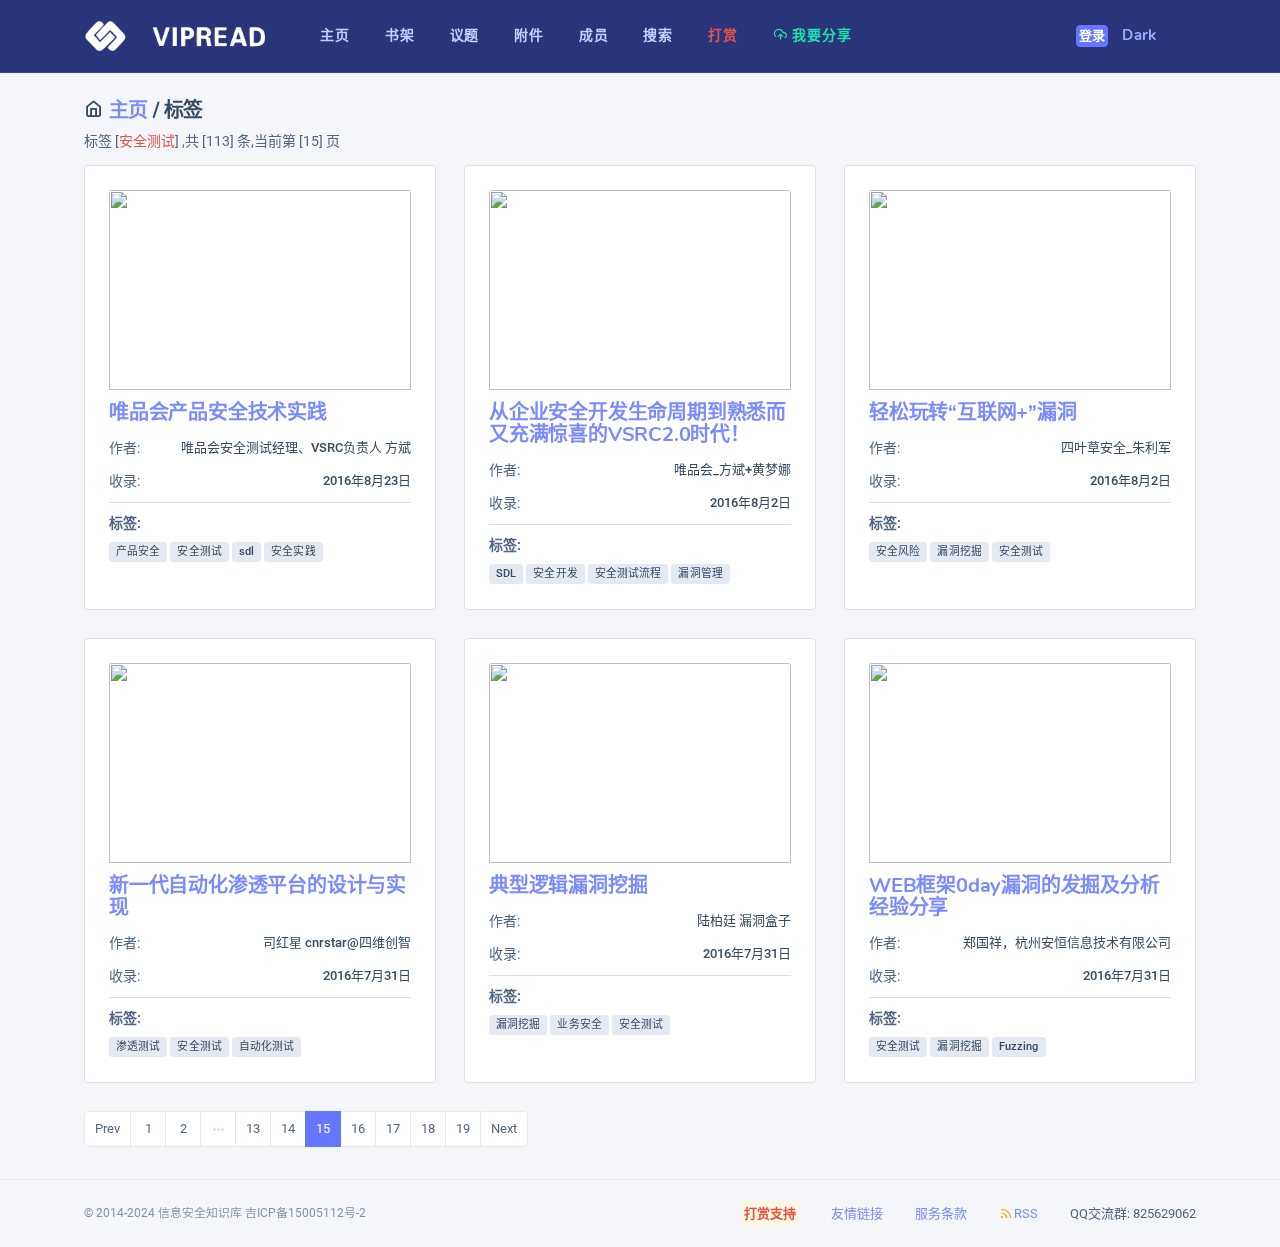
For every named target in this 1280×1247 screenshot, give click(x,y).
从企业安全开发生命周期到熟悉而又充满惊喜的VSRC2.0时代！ (637, 423)
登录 (1092, 36)
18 (428, 1128)
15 (323, 1128)
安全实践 (293, 551)
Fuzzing (1019, 1046)
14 (288, 1128)
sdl (246, 551)
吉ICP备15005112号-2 (305, 1213)
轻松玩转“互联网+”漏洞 (973, 412)
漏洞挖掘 (959, 551)
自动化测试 (267, 1046)
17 (393, 1128)
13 (253, 1128)
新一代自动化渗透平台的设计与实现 (257, 896)
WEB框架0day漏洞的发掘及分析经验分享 (1014, 896)
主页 (126, 110)
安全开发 (555, 573)
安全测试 (199, 551)
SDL (506, 573)
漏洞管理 (700, 573)
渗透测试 (138, 1046)
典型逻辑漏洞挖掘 (568, 885)
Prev (107, 1128)
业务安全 (579, 1024)
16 (358, 1128)
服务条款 (941, 1213)
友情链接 (857, 1213)
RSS (1026, 1213)
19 (463, 1128)
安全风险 (898, 551)
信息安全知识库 (200, 1213)
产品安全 (138, 551)
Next (504, 1128)
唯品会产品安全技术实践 (218, 412)
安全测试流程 (628, 573)
